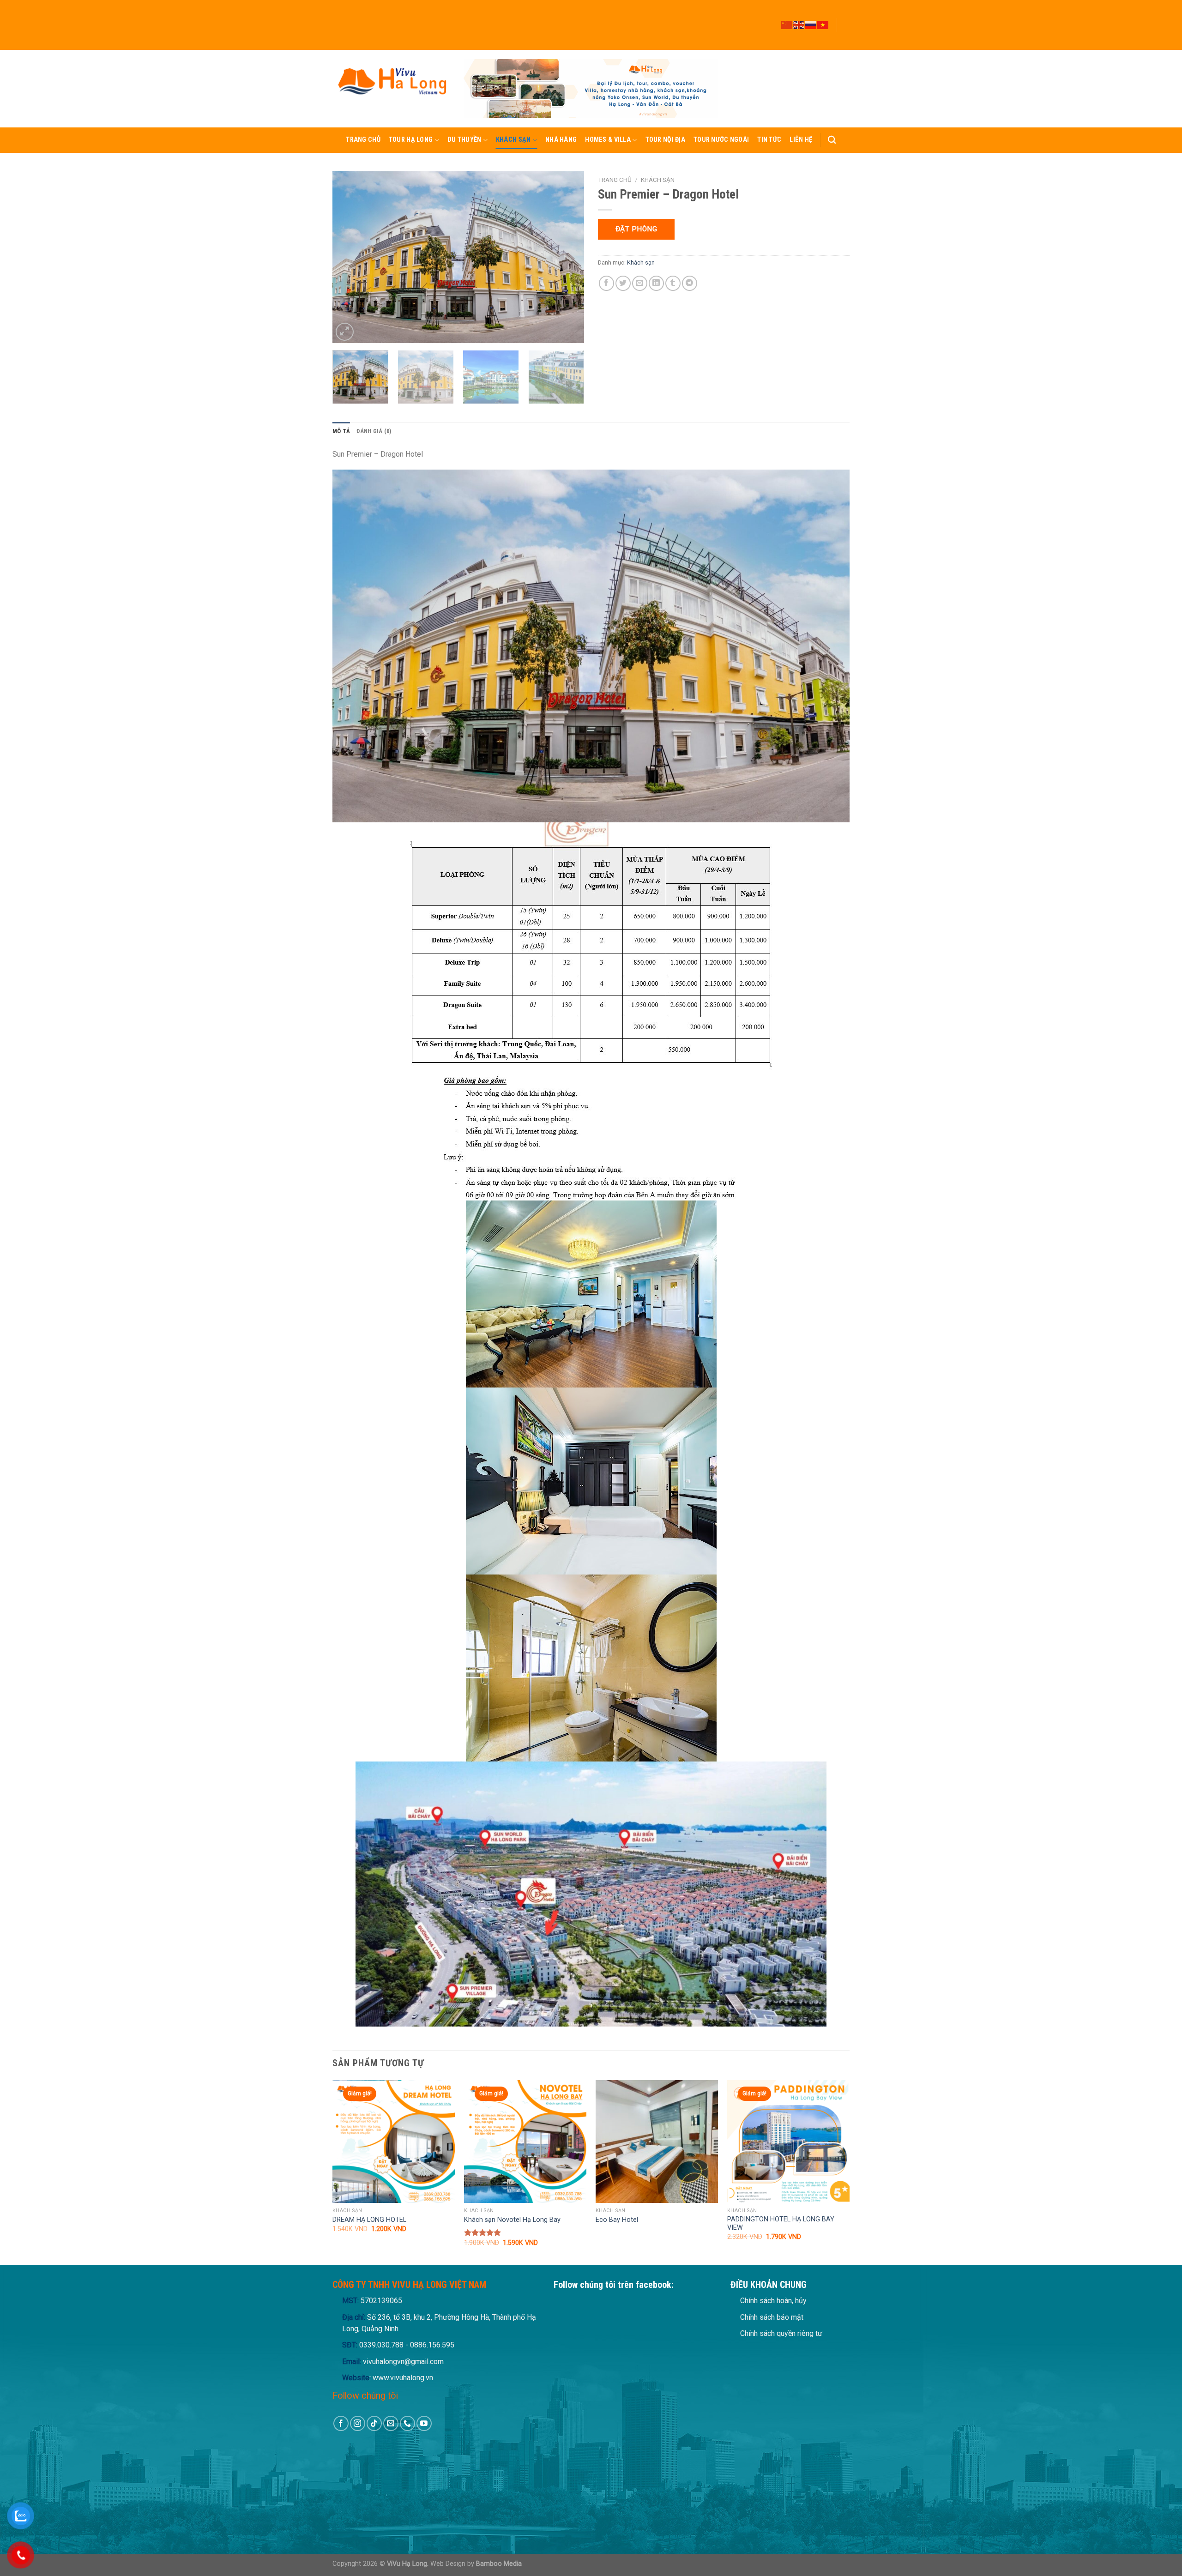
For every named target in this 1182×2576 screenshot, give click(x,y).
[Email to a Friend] (640, 283)
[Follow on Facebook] (845, 4)
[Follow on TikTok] (845, 21)
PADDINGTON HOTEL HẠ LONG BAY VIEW (781, 2224)
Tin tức (769, 140)
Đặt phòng (636, 229)
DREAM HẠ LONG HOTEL (369, 2220)
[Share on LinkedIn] (656, 283)
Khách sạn (513, 140)
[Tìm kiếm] (832, 140)
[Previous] (349, 257)
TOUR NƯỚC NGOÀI (721, 140)
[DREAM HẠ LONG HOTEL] (394, 2141)
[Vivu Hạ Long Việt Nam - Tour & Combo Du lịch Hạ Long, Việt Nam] (391, 88)
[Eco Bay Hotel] (657, 2141)
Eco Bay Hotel (617, 2220)
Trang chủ (363, 140)
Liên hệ (801, 140)
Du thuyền (464, 140)
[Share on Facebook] (606, 283)
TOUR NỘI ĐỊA (665, 140)
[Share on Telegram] (690, 283)
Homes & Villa (608, 140)
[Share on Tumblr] (673, 283)
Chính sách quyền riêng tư (781, 2333)
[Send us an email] (845, 29)
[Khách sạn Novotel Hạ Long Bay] (525, 2141)
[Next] (567, 257)
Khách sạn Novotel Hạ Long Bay (512, 2220)
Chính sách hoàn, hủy (773, 2301)
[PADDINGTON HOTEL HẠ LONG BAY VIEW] (788, 2141)
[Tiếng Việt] (823, 24)
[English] (799, 24)
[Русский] (811, 24)
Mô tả (341, 431)
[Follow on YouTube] (845, 46)
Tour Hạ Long (411, 140)
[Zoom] (345, 332)
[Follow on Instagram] (845, 12)
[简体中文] (787, 24)
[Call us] (845, 37)
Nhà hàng (561, 140)
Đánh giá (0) (374, 431)
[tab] (341, 431)
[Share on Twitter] (623, 283)
